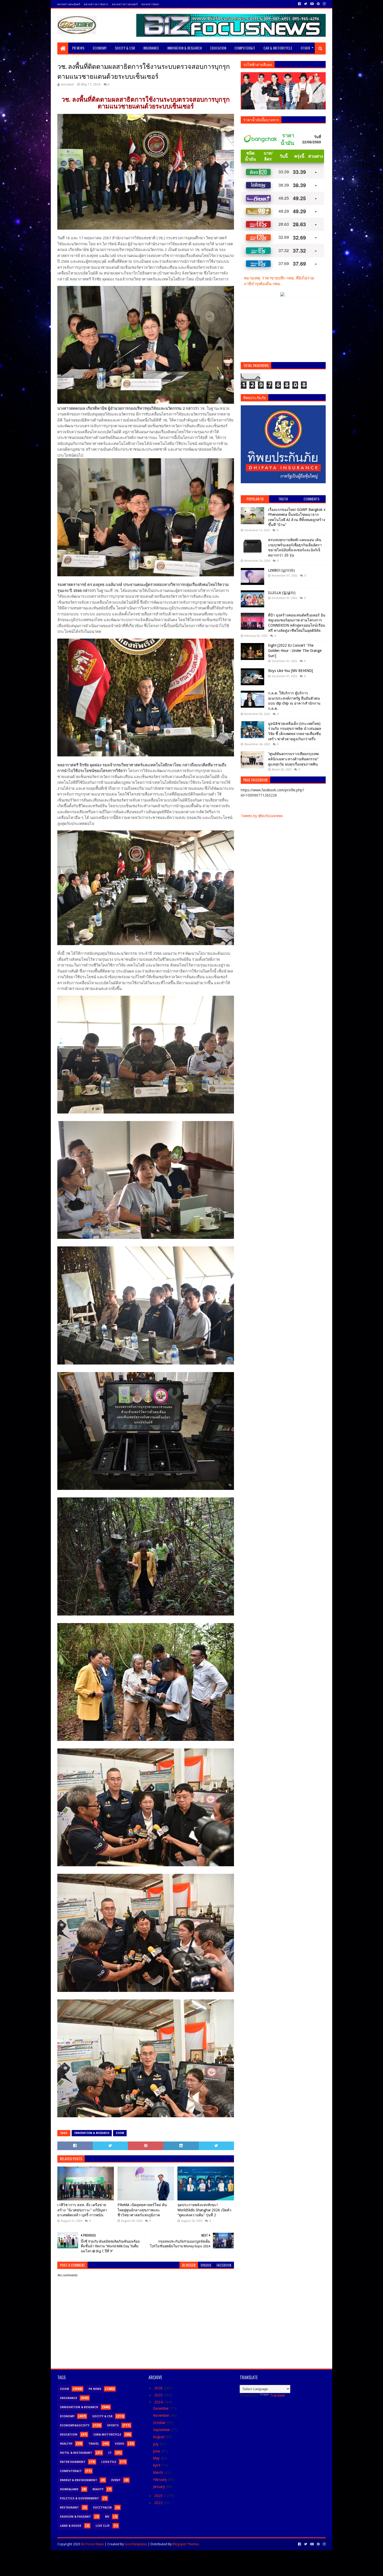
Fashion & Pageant (75, 2517)
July (156, 2444)
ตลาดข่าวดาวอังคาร (96, 4)
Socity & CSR (125, 48)
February (160, 2480)
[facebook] (299, 4)
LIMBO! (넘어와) (281, 570)
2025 (159, 2395)
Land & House (71, 2526)
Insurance (151, 48)
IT (110, 2453)
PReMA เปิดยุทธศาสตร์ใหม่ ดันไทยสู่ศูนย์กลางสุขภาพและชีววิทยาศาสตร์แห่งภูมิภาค (142, 2210)
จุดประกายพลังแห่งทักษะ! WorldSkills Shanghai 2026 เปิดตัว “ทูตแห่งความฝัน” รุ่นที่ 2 (204, 2210)
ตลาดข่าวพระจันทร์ (69, 4)
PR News (78, 48)
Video (120, 2444)
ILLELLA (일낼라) (282, 593)
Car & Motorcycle (278, 48)
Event (116, 2480)
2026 (159, 2388)
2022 (159, 2503)
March (158, 2473)
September (162, 2430)
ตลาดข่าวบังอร (150, 4)
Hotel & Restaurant (76, 2453)
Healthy (66, 2444)
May (157, 2458)
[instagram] (324, 4)
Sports (113, 2425)
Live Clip (103, 2526)
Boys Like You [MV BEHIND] (291, 671)
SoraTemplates (136, 2544)
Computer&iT (245, 48)
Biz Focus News (92, 2544)
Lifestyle (109, 2462)
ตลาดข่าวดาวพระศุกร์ (125, 4)
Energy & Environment (79, 2480)
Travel (94, 2444)
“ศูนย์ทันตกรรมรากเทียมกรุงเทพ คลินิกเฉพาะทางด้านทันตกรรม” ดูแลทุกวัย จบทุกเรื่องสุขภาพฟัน (293, 759)
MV (107, 2517)
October (160, 2423)
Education (218, 48)
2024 (159, 2402)
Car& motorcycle (107, 2435)
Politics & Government (79, 2498)
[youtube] (312, 4)
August (159, 2437)
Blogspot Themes (186, 2544)
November (162, 2415)
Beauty (98, 2489)
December (161, 2408)
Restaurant (69, 2508)
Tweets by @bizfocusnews (262, 816)
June (157, 2451)
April (157, 2465)
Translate (277, 2395)
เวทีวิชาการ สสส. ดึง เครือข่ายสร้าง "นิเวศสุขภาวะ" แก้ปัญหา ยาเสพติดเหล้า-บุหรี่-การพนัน (82, 2210)
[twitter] (306, 4)
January (159, 2487)
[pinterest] (318, 4)
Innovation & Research (185, 48)
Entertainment (73, 2462)
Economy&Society (75, 2425)
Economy (100, 48)
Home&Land (69, 2489)
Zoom (120, 2133)
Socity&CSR (102, 2508)
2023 (159, 2496)
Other (305, 48)
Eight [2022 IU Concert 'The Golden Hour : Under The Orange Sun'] (295, 650)
